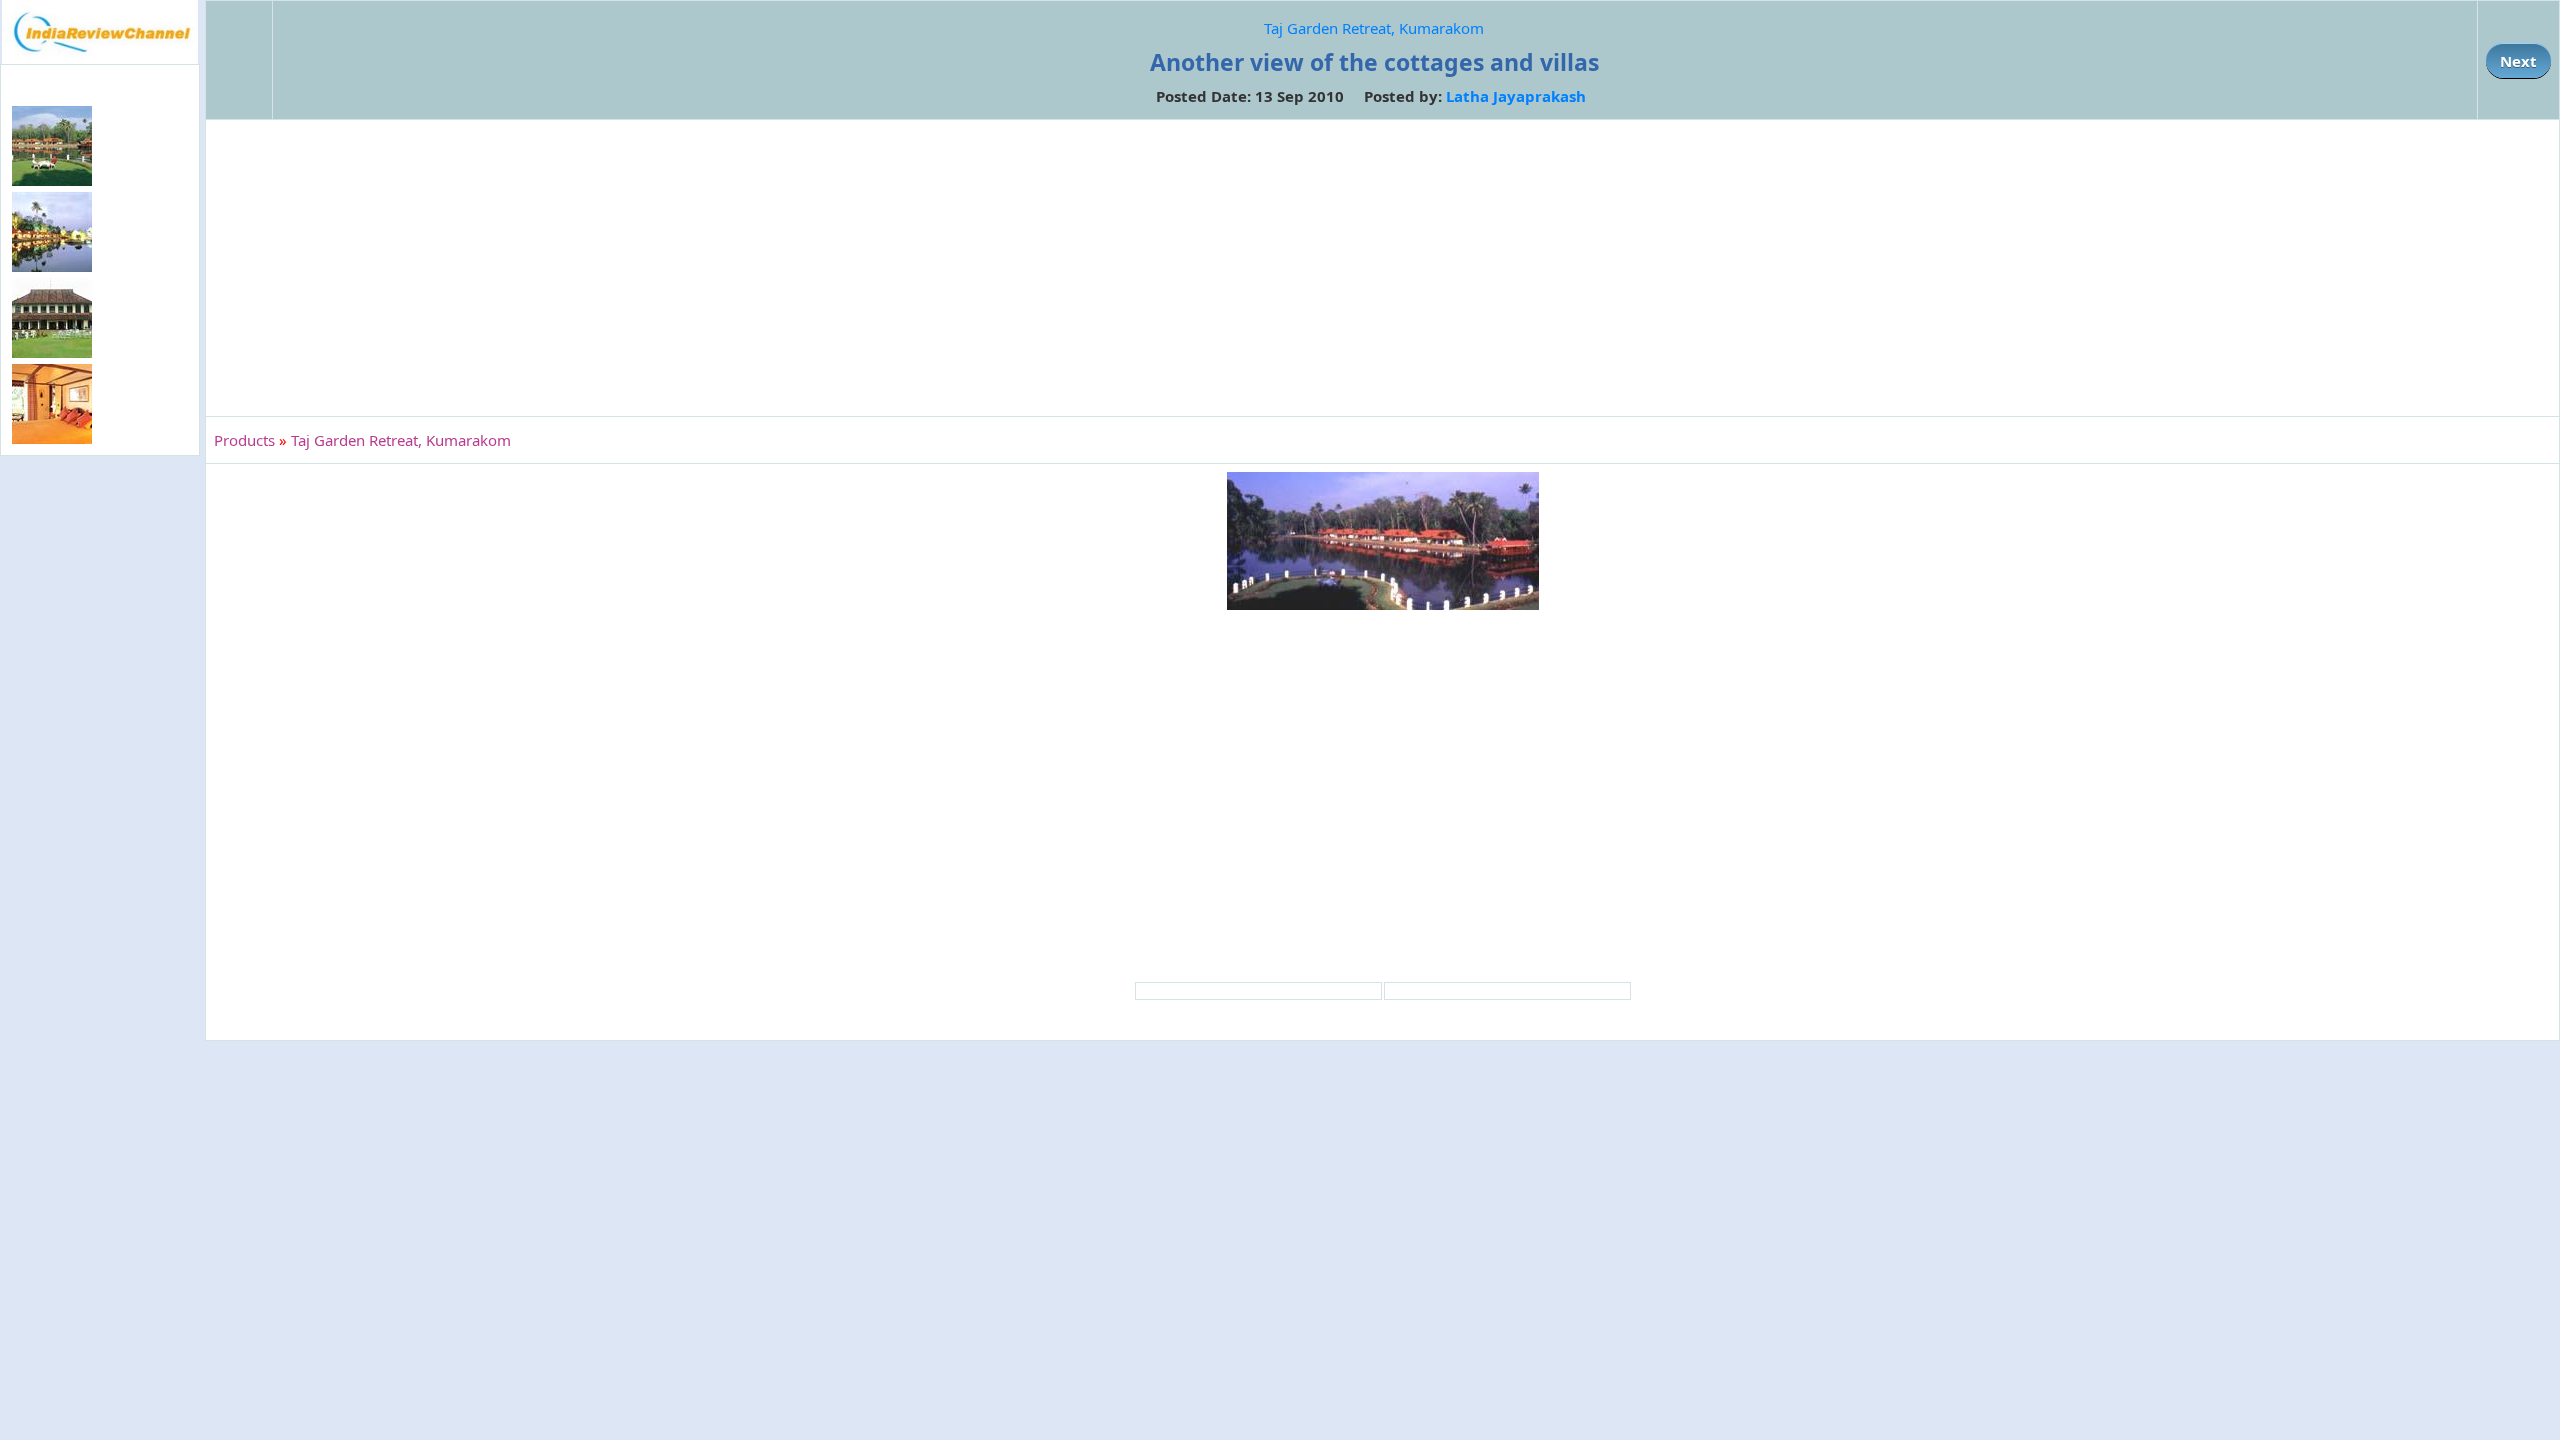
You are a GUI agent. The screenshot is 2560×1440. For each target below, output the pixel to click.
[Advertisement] (100, 786)
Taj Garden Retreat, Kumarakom (1374, 28)
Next (2518, 61)
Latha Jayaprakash (1516, 96)
